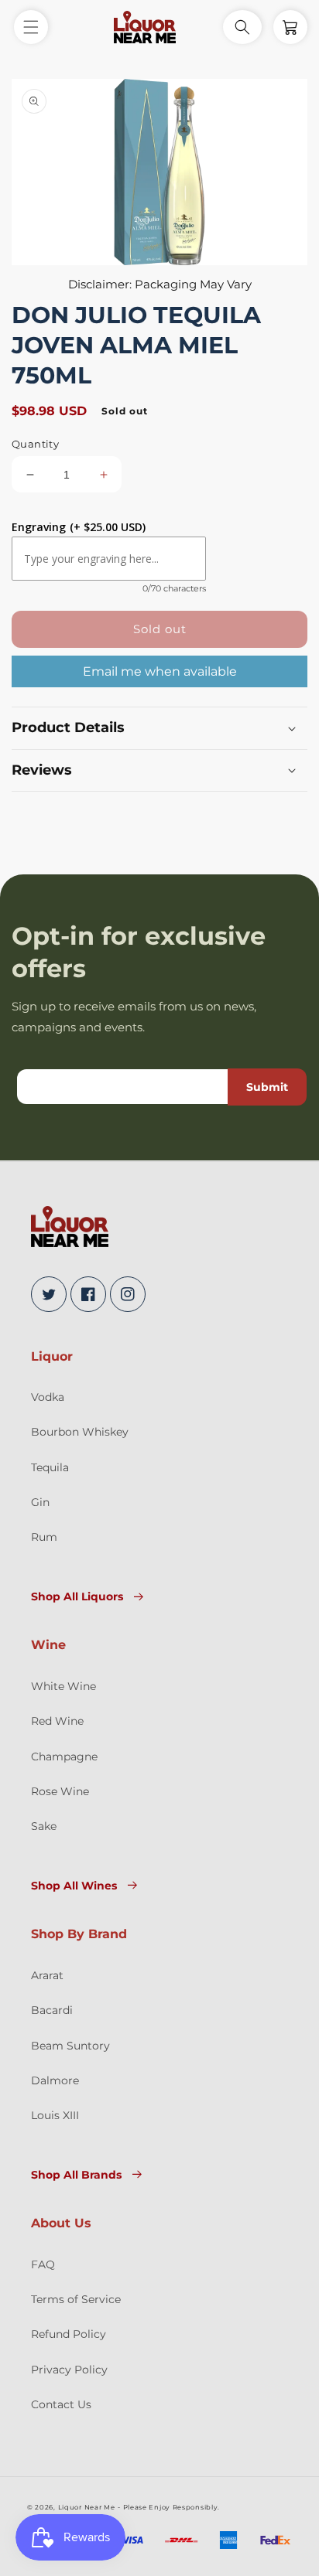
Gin (40, 1502)
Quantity (35, 444)
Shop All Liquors (77, 1596)
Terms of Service (76, 2299)
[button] (31, 27)
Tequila (50, 1467)
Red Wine (57, 1721)
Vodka (48, 1397)
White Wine (63, 1686)
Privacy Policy (69, 2370)
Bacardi (52, 2010)
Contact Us (61, 2404)
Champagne (64, 1757)
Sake (44, 1826)
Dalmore (55, 2080)
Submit (267, 1087)
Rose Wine (60, 1791)
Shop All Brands (76, 2175)
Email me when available (160, 671)
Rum (44, 1537)
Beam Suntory (70, 2046)
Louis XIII (55, 2115)
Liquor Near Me (87, 2507)
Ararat (47, 1975)
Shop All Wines (74, 1886)
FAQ (43, 2264)
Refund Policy (69, 2334)
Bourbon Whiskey (80, 1432)
